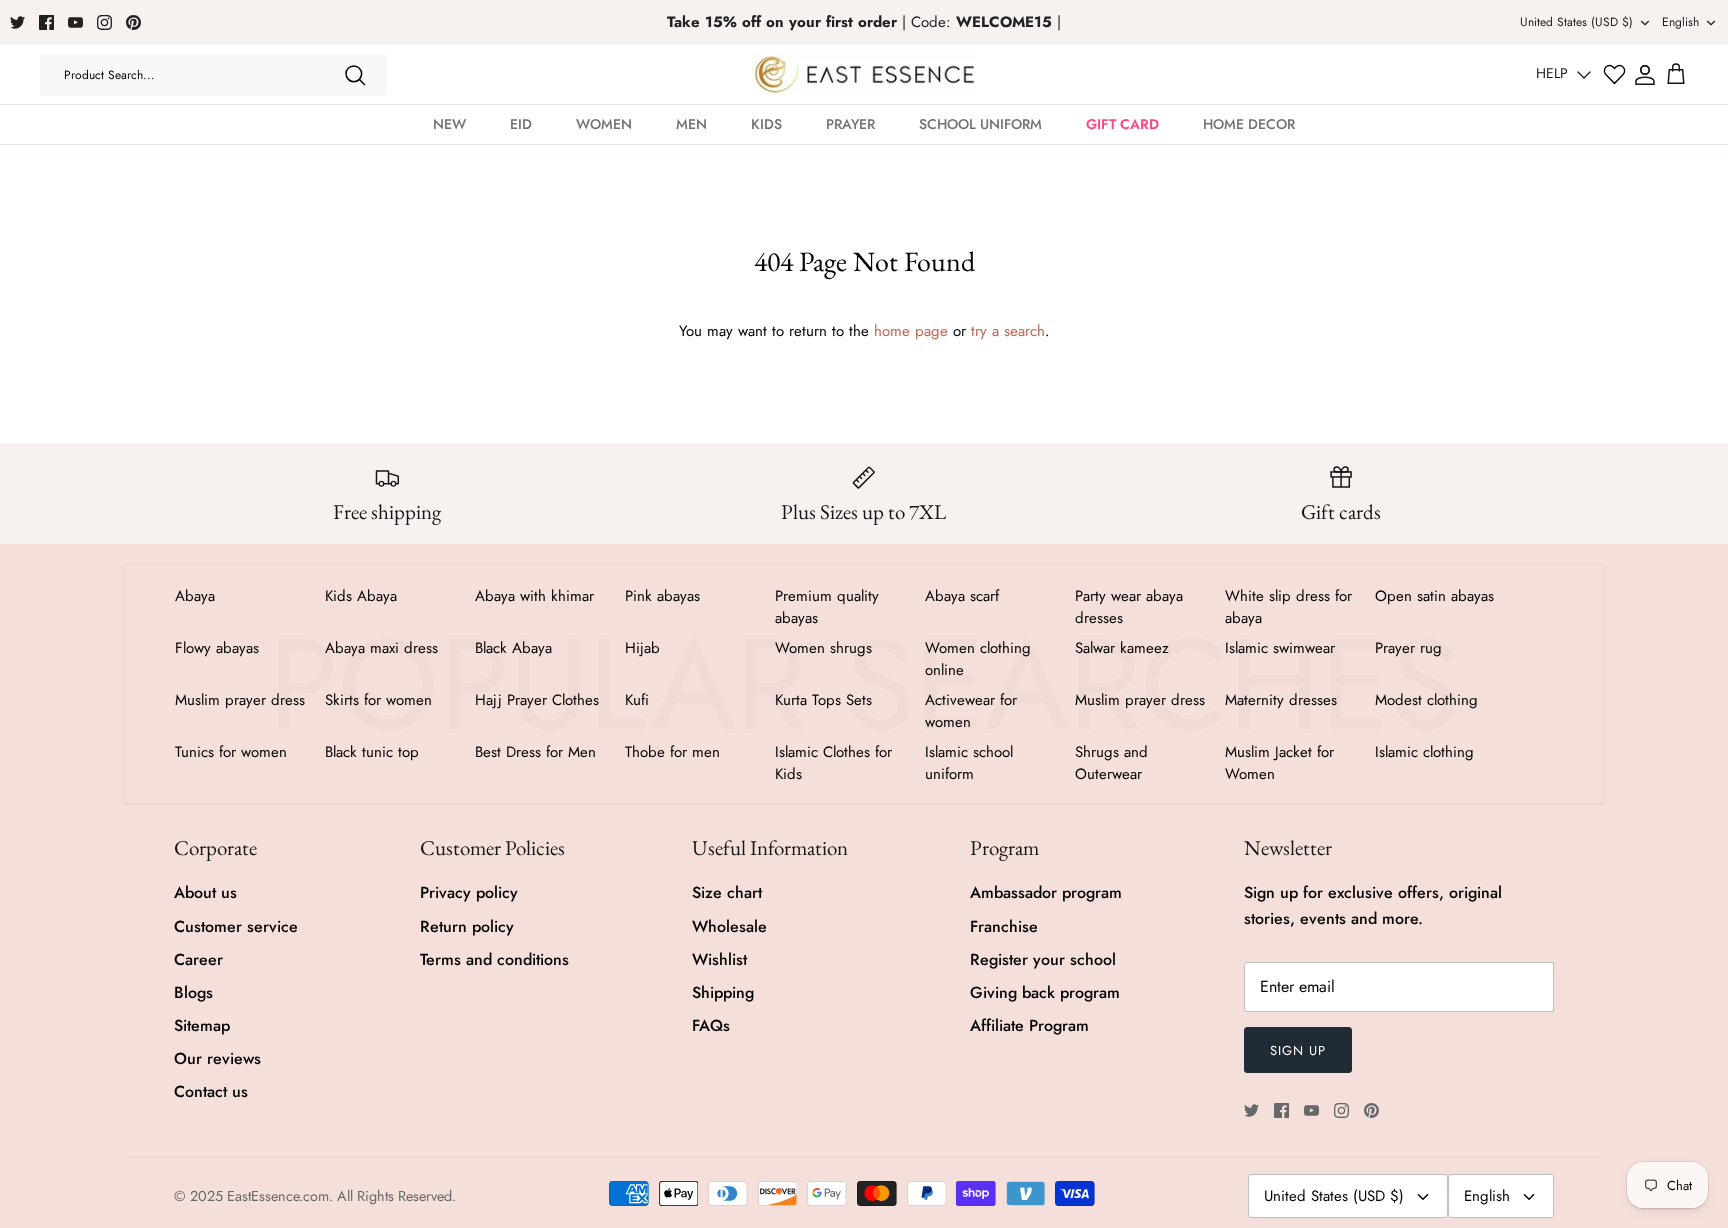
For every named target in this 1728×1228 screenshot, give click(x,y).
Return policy (467, 926)
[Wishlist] (1614, 74)
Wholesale (729, 926)
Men (691, 124)
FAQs (711, 1025)
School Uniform (980, 124)
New (449, 124)
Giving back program (1045, 992)
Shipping (723, 992)
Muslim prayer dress (240, 700)
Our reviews (217, 1058)
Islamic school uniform (969, 763)
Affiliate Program (1029, 1025)
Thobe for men (672, 752)
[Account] (1645, 75)
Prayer (850, 124)
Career (198, 959)
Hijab (642, 648)
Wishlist (719, 959)
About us (205, 892)
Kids (766, 124)
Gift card (1122, 124)
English (1680, 22)
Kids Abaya (361, 596)
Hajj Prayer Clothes (537, 700)
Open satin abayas (1434, 596)
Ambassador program (1046, 892)
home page (911, 331)
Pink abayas (662, 596)
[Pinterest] (133, 22)
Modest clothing (1426, 700)
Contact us (211, 1091)
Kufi (637, 700)
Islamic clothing (1424, 752)
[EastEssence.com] (864, 74)
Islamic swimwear (1280, 648)
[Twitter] (17, 22)
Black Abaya (513, 648)
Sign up (1298, 1050)
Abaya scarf (962, 596)
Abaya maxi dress (381, 648)
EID (521, 124)
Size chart (727, 892)
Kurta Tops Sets (823, 700)
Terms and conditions (494, 959)
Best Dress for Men (535, 752)
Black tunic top (372, 752)
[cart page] (1676, 75)
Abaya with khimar (534, 596)
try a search (1008, 331)
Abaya (195, 596)
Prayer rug (1408, 648)
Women (604, 124)
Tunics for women (231, 752)
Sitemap (202, 1025)
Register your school (1043, 959)
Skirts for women (378, 700)
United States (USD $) (1576, 22)
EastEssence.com (278, 1196)
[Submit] (355, 75)
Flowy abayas (217, 648)
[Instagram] (104, 22)
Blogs (193, 992)
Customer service (236, 926)
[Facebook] (46, 22)
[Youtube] (75, 22)
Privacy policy (469, 892)
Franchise (1004, 926)
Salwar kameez (1122, 648)
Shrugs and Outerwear (1111, 763)
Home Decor (1249, 124)
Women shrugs (823, 648)
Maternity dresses (1281, 700)
